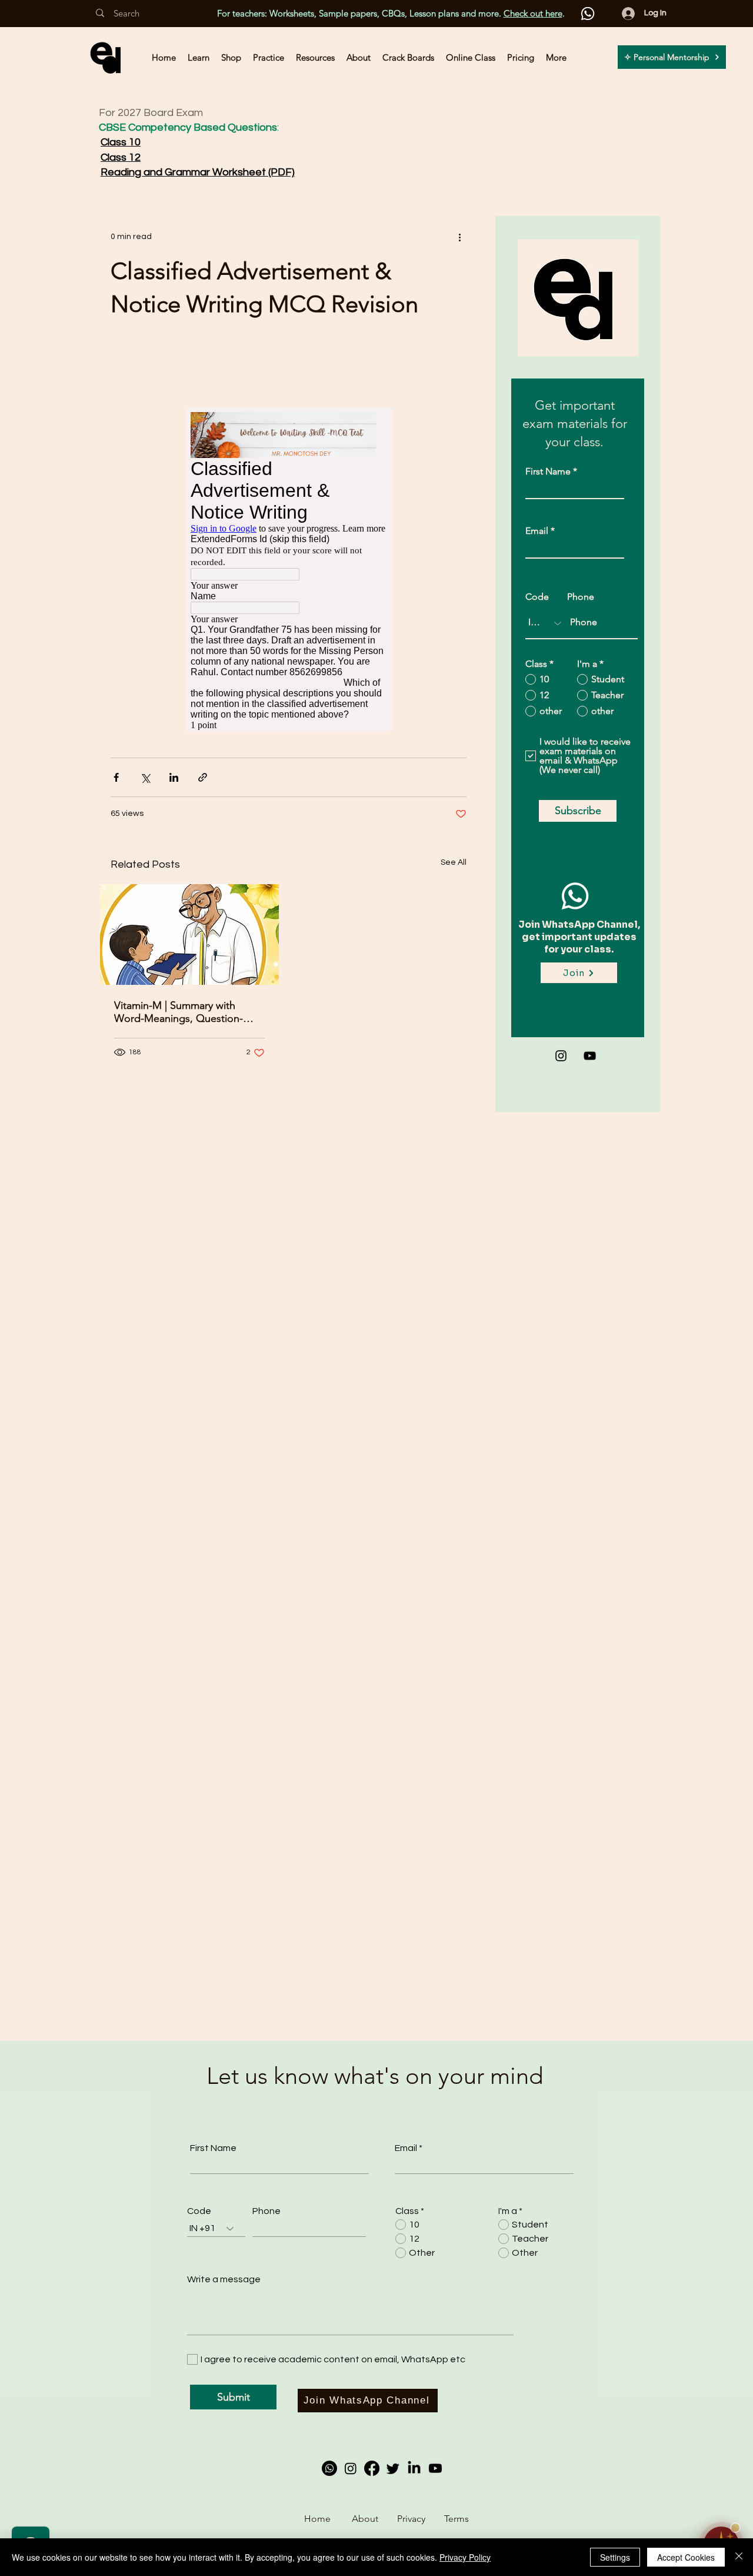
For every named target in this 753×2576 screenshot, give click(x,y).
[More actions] (459, 237)
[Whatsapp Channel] (329, 2468)
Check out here (533, 13)
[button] (199, 57)
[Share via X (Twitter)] (145, 777)
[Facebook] (372, 2468)
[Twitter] (393, 2468)
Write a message (224, 2279)
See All (454, 862)
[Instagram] (561, 1056)
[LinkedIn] (414, 2468)
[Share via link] (203, 777)
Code (537, 597)
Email (538, 531)
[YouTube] (590, 1056)
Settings (615, 2557)
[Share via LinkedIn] (174, 777)
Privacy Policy (465, 2557)
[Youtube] (435, 2468)
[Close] (739, 2557)
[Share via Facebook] (116, 777)
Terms (457, 2519)
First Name (548, 472)
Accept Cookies (686, 2557)
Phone (581, 597)
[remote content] (289, 569)
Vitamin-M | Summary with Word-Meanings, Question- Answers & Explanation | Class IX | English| (185, 1012)
